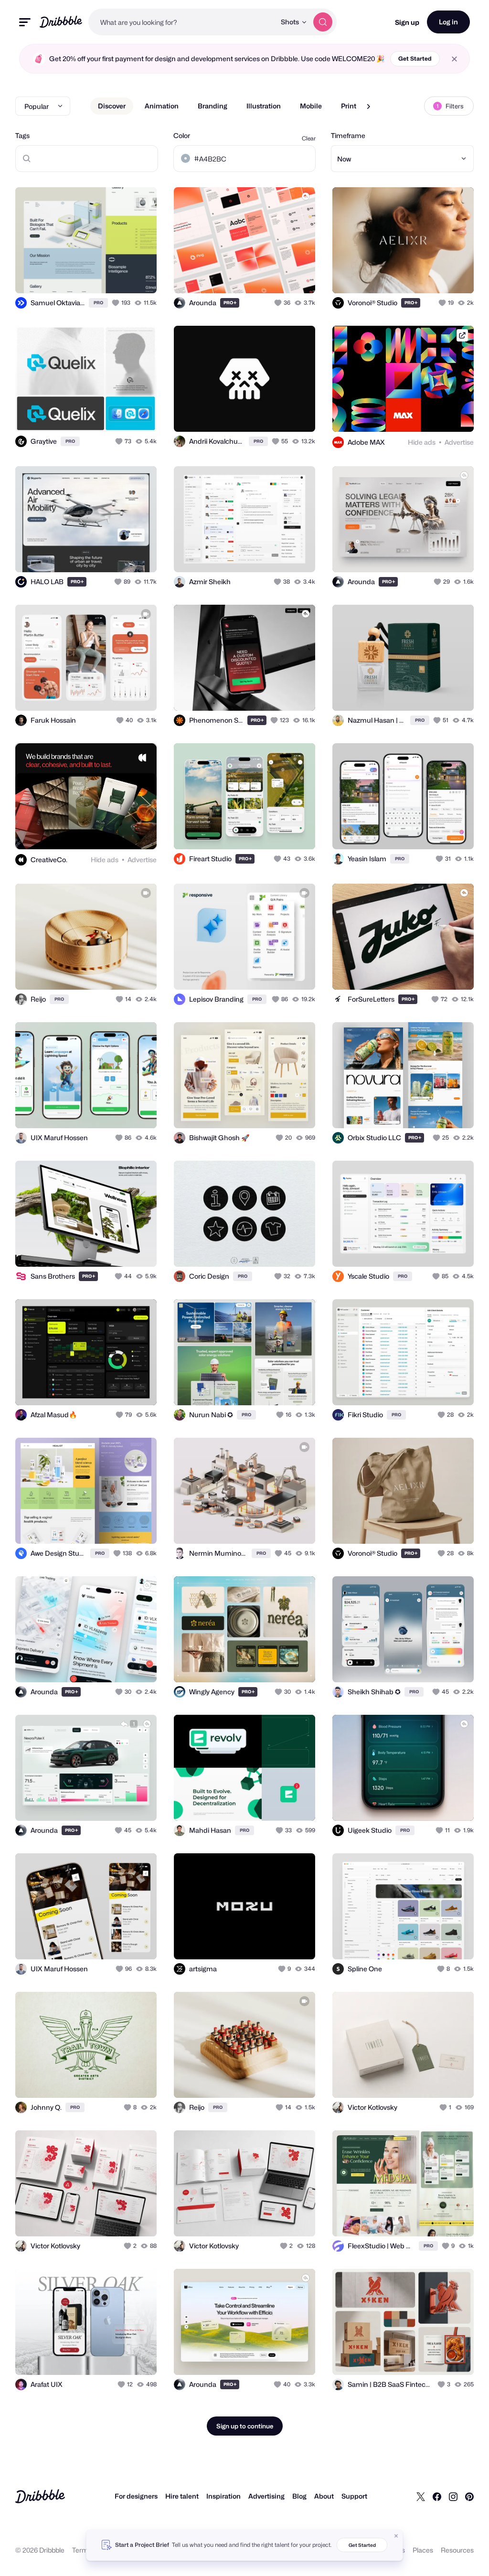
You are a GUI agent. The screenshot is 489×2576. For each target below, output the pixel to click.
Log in (448, 22)
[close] (454, 59)
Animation (162, 106)
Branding (213, 106)
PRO (98, 303)
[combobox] (182, 22)
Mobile (311, 106)
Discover (112, 106)
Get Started (415, 59)
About (324, 2496)
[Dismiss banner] (396, 2536)
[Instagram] (453, 2496)
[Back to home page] (61, 22)
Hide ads (422, 442)
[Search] (323, 22)
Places (423, 2550)
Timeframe (348, 135)
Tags (22, 135)
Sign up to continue (245, 2426)
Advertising (266, 2496)
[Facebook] (437, 2496)
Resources (457, 2550)
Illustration (264, 106)
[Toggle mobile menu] (25, 22)
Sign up (407, 22)
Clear (309, 138)
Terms (82, 2550)
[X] (421, 2496)
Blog (299, 2496)
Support (354, 2496)
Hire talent (182, 2496)
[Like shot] (117, 303)
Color (182, 135)
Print (349, 106)
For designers (136, 2496)
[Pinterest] (469, 2496)
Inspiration (223, 2496)
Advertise (459, 442)
